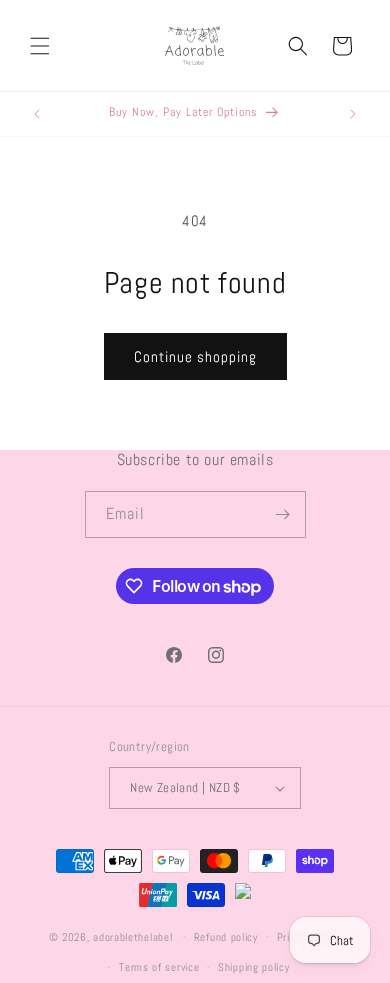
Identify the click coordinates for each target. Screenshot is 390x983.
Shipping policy (254, 967)
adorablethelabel (132, 936)
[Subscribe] (283, 514)
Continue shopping (195, 356)
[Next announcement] (353, 114)
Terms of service (159, 967)
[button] (40, 46)
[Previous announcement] (37, 114)
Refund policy (226, 937)
